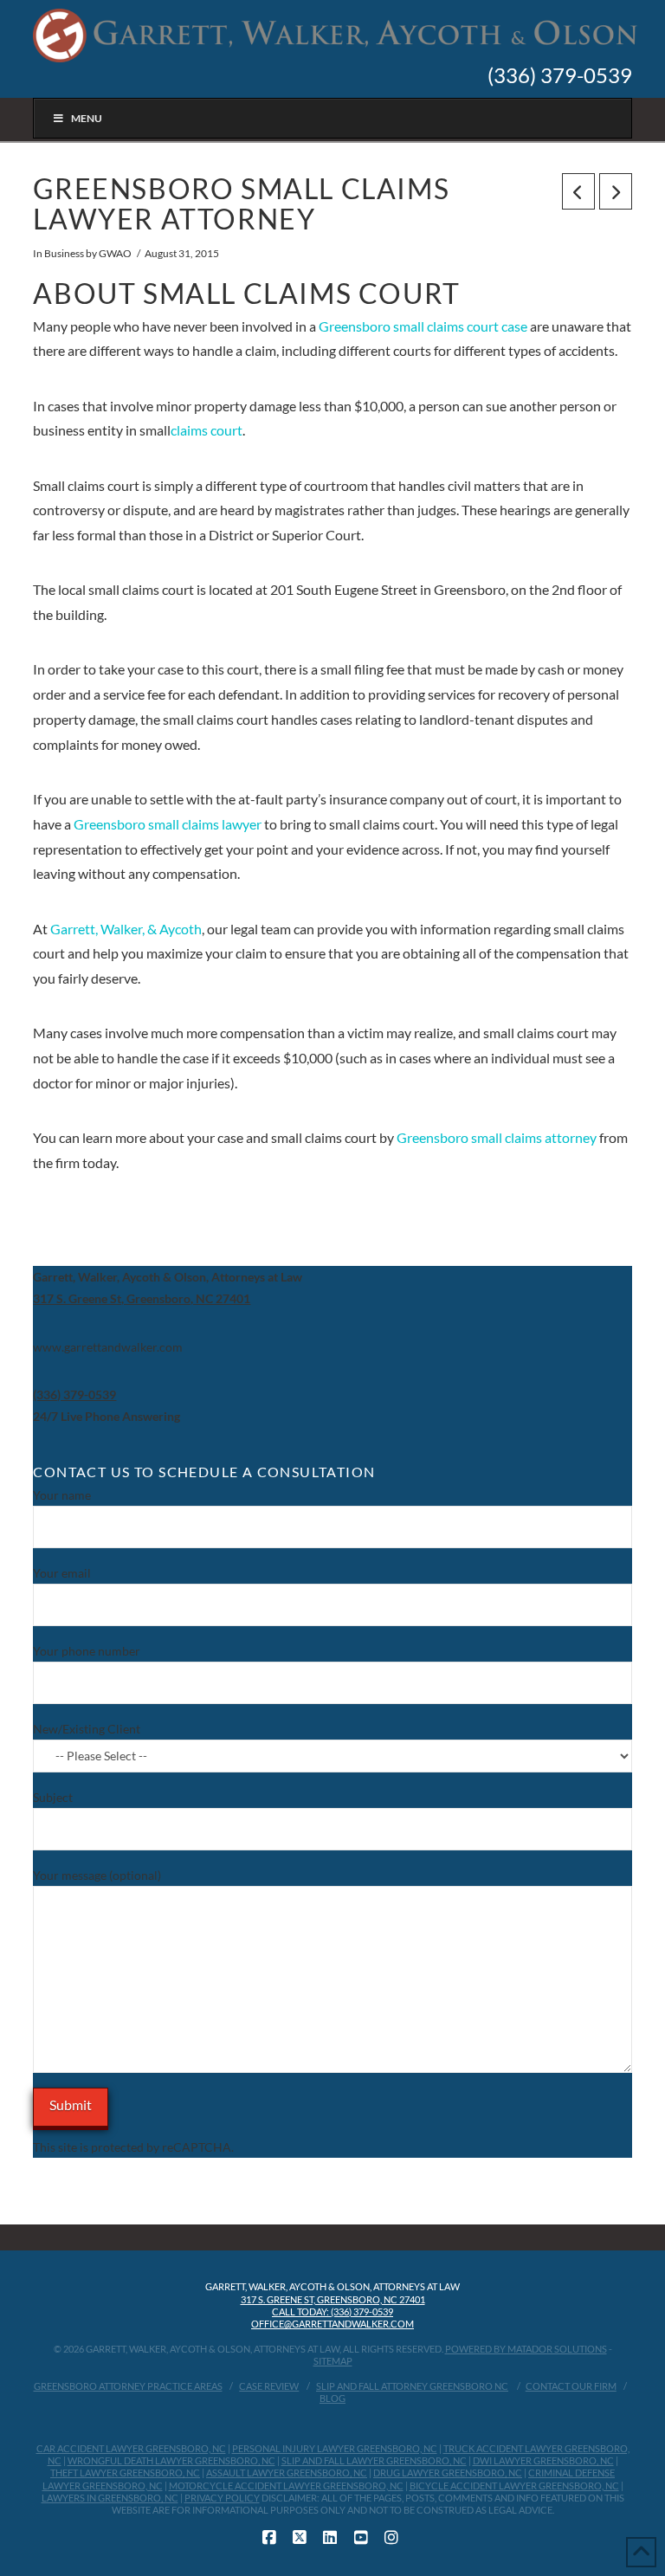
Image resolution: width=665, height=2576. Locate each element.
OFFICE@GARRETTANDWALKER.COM (332, 2324)
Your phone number (87, 1651)
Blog (332, 2398)
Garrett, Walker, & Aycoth (126, 929)
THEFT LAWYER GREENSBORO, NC (125, 2473)
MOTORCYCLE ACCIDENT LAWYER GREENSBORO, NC (286, 2486)
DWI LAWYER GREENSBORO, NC (543, 2460)
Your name (62, 1495)
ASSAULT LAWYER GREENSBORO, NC (287, 2473)
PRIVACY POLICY (222, 2498)
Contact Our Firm (571, 2386)
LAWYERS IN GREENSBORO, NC (110, 2498)
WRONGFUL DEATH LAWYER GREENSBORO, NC (171, 2460)
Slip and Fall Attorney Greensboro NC (412, 2386)
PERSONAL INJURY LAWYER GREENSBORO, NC (335, 2448)
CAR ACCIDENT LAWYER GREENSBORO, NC (131, 2448)
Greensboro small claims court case (423, 326)
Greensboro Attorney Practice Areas (128, 2386)
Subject (53, 1797)
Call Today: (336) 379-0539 (332, 2311)
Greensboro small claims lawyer (168, 824)
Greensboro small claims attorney (497, 1137)
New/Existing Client (87, 1729)
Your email (62, 1573)
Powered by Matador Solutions (526, 2349)
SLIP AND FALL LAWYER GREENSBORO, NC (374, 2460)
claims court (207, 430)
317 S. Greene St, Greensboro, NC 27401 (333, 2299)
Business (64, 253)
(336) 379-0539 (560, 75)
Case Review (269, 2386)
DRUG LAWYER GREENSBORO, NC (448, 2473)
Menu (87, 118)
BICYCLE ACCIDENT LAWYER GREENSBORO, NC (514, 2486)
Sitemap (333, 2361)
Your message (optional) (97, 1875)
